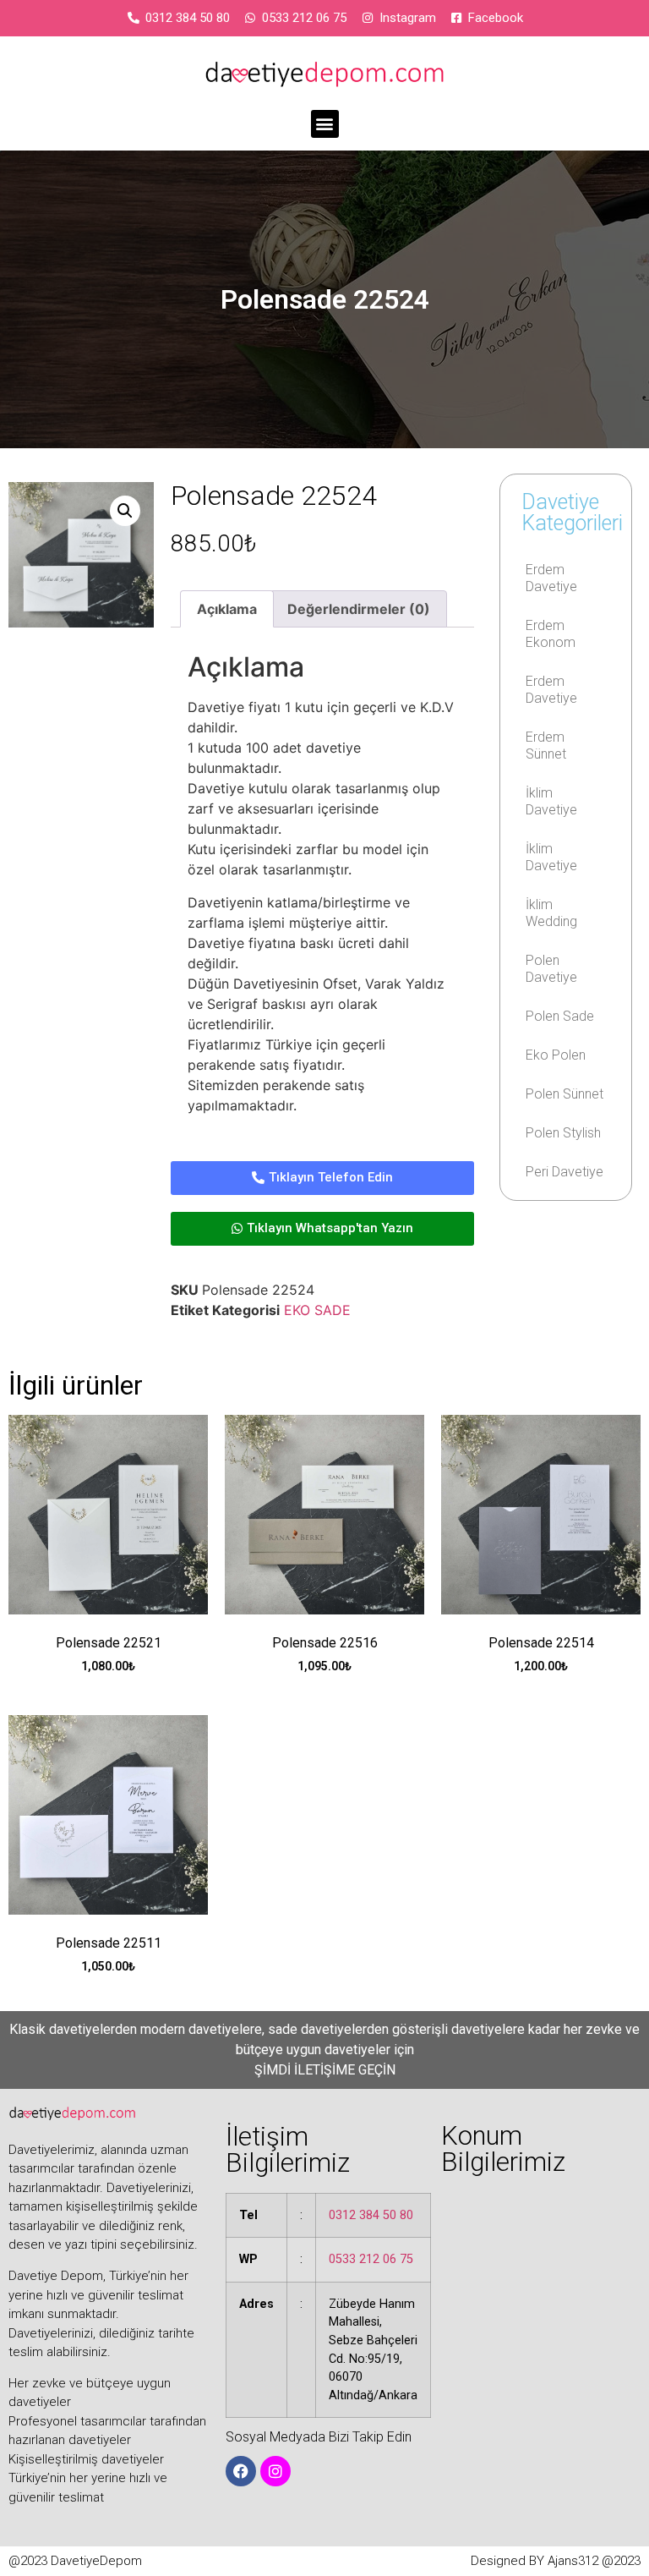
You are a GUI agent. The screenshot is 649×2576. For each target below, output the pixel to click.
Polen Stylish (563, 1133)
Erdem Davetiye (551, 578)
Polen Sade (560, 1016)
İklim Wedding (551, 913)
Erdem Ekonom (551, 634)
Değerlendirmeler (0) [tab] (359, 609)
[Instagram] (275, 2471)
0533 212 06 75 (371, 2259)
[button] (325, 124)
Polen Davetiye (551, 969)
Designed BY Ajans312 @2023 (556, 2561)
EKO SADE (317, 1310)
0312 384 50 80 (371, 2215)
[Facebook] (241, 2471)
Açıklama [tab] (227, 609)
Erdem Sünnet (546, 745)
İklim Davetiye (551, 801)
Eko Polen (556, 1055)
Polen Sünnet (564, 1094)
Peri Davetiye (564, 1172)
